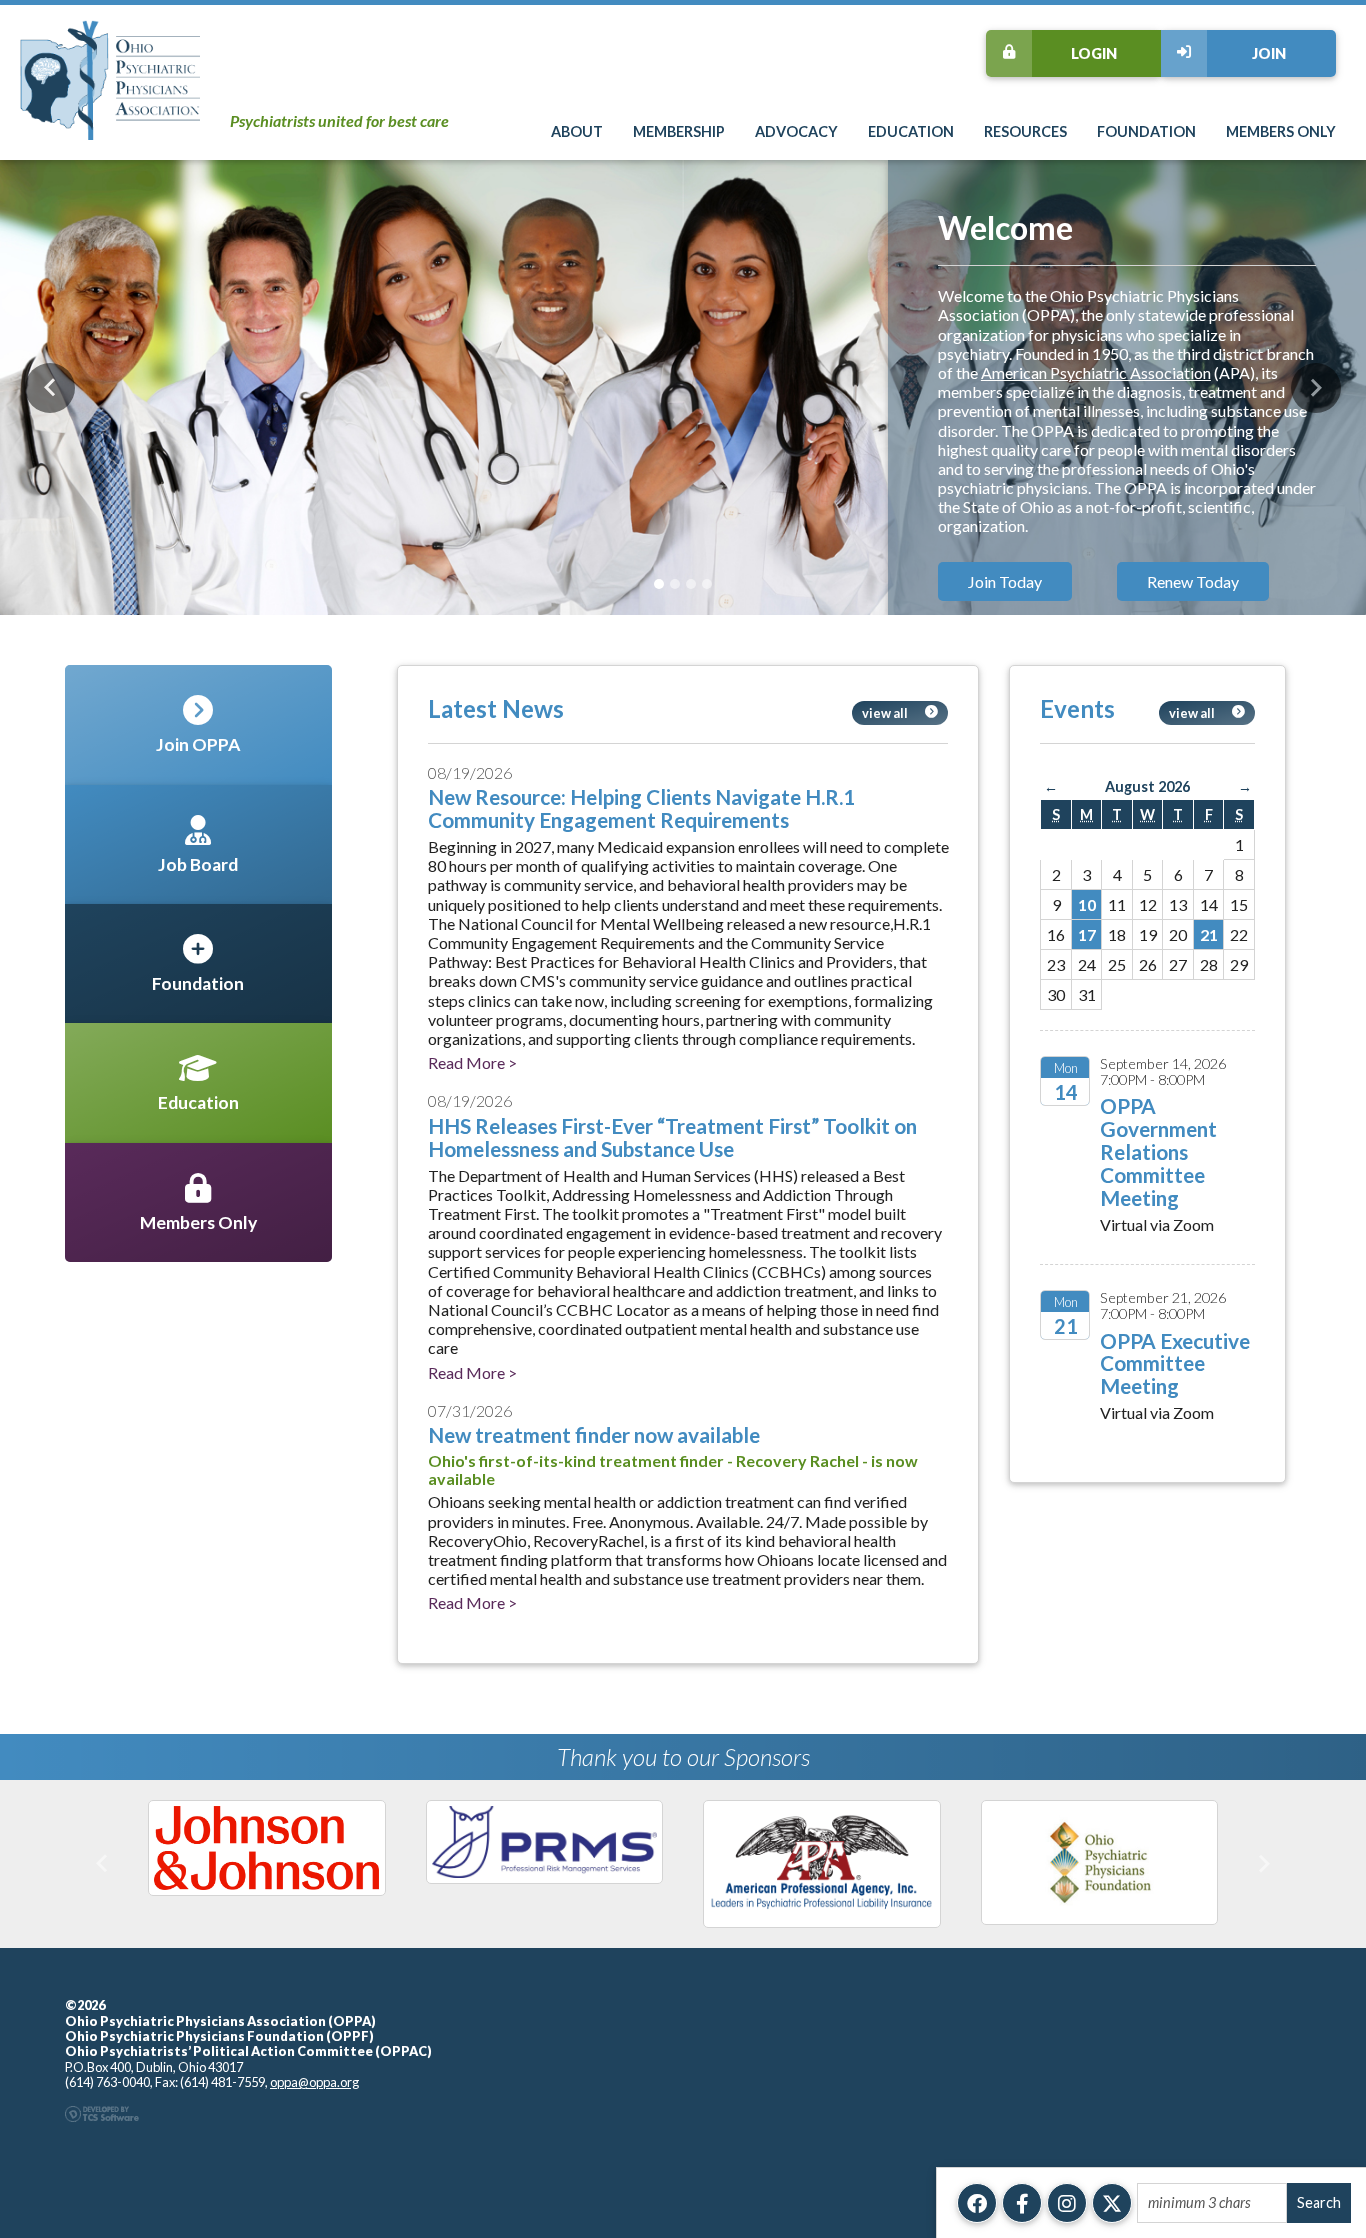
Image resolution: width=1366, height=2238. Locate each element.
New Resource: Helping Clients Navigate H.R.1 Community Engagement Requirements (641, 808)
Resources (1025, 131)
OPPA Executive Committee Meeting (1175, 1363)
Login (1094, 53)
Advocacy (796, 131)
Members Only (1281, 131)
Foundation (1146, 131)
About (577, 131)
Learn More (1008, 523)
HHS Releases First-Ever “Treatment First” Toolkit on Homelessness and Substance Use (672, 1137)
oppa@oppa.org (314, 2005)
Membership (679, 131)
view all (885, 713)
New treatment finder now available (594, 1434)
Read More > (472, 1062)
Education (911, 131)
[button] (50, 388)
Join (1269, 53)
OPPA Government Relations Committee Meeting (1158, 1151)
